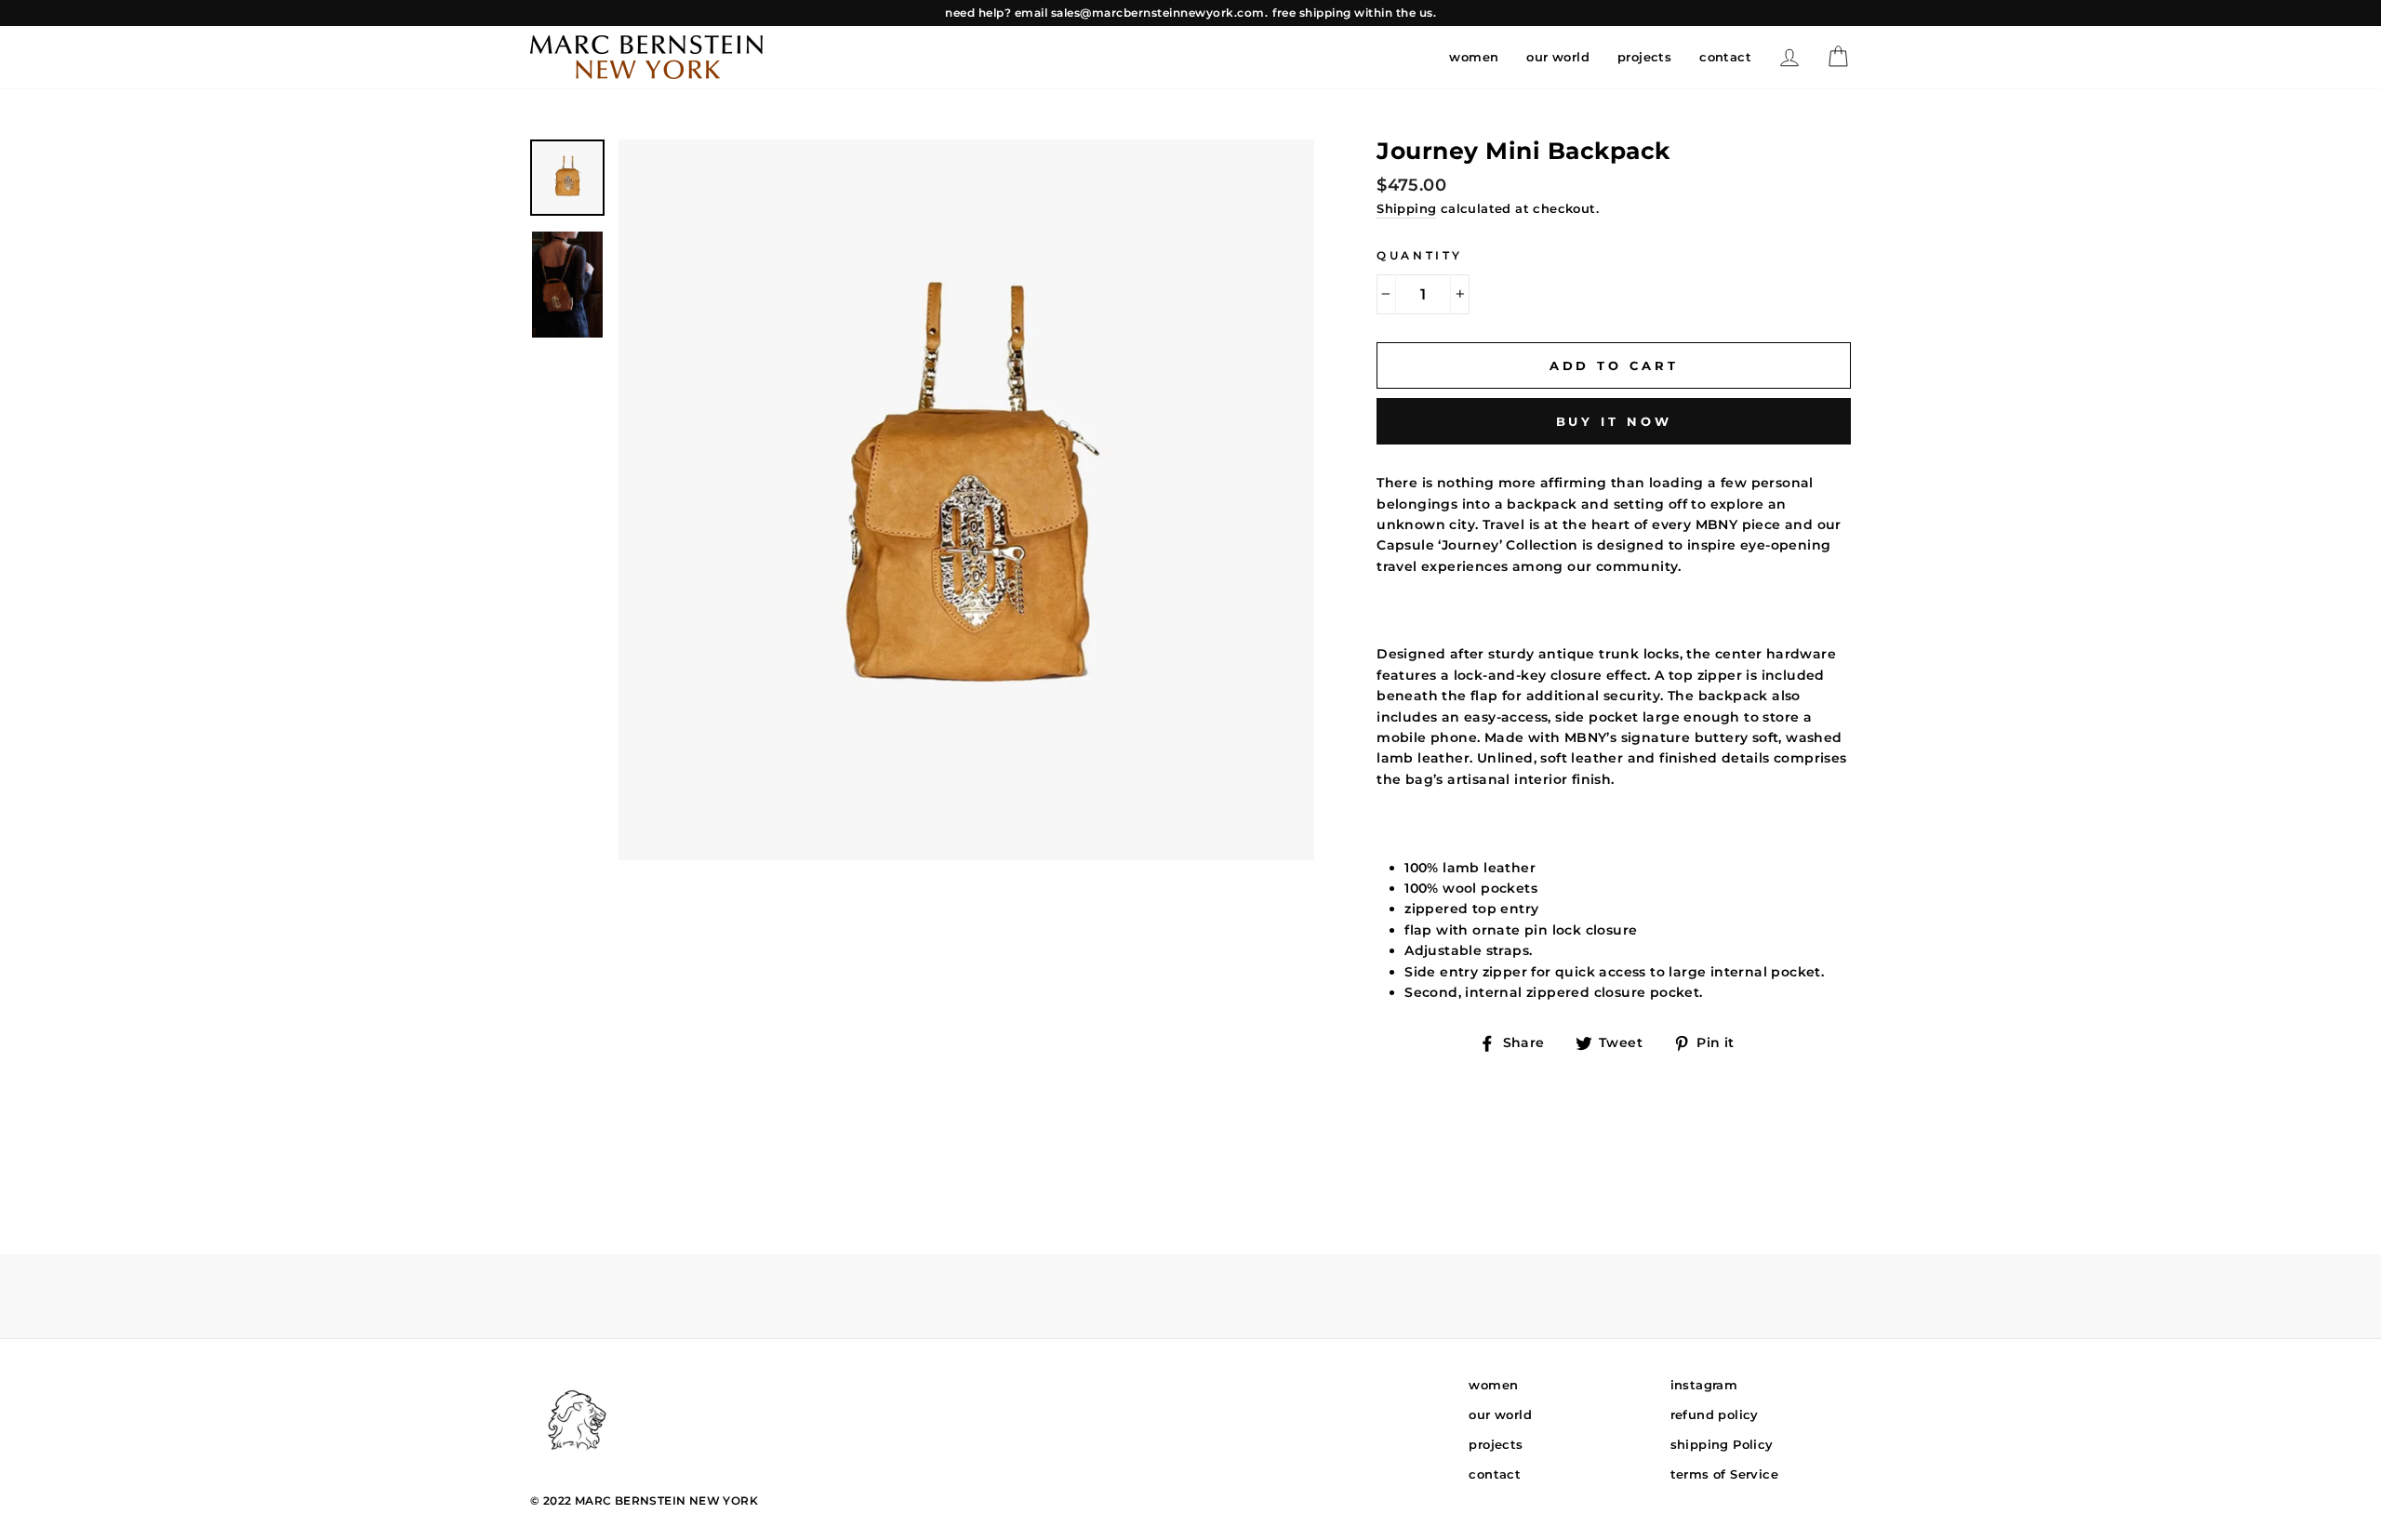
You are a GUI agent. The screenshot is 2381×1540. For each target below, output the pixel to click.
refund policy (1715, 1414)
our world (1558, 57)
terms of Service (1724, 1474)
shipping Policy (1722, 1444)
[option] (1190, 13)
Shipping (1406, 208)
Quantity (1420, 255)
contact (1725, 57)
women (1474, 57)
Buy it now (1614, 421)
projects (1644, 57)
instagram (1704, 1385)
